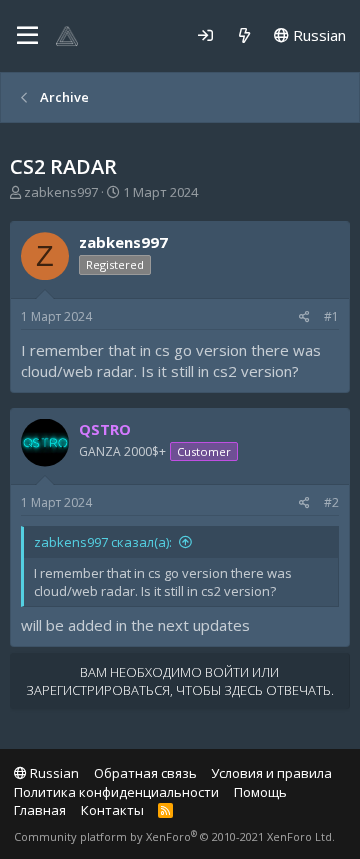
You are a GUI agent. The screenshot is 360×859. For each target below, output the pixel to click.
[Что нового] (244, 35)
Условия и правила (271, 773)
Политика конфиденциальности (116, 792)
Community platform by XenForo (174, 836)
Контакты (112, 810)
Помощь (260, 792)
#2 (331, 502)
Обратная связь (145, 773)
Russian (317, 35)
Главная (40, 810)
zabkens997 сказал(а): (103, 542)
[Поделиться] (304, 317)
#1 (331, 316)
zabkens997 (61, 192)
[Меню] (27, 36)
